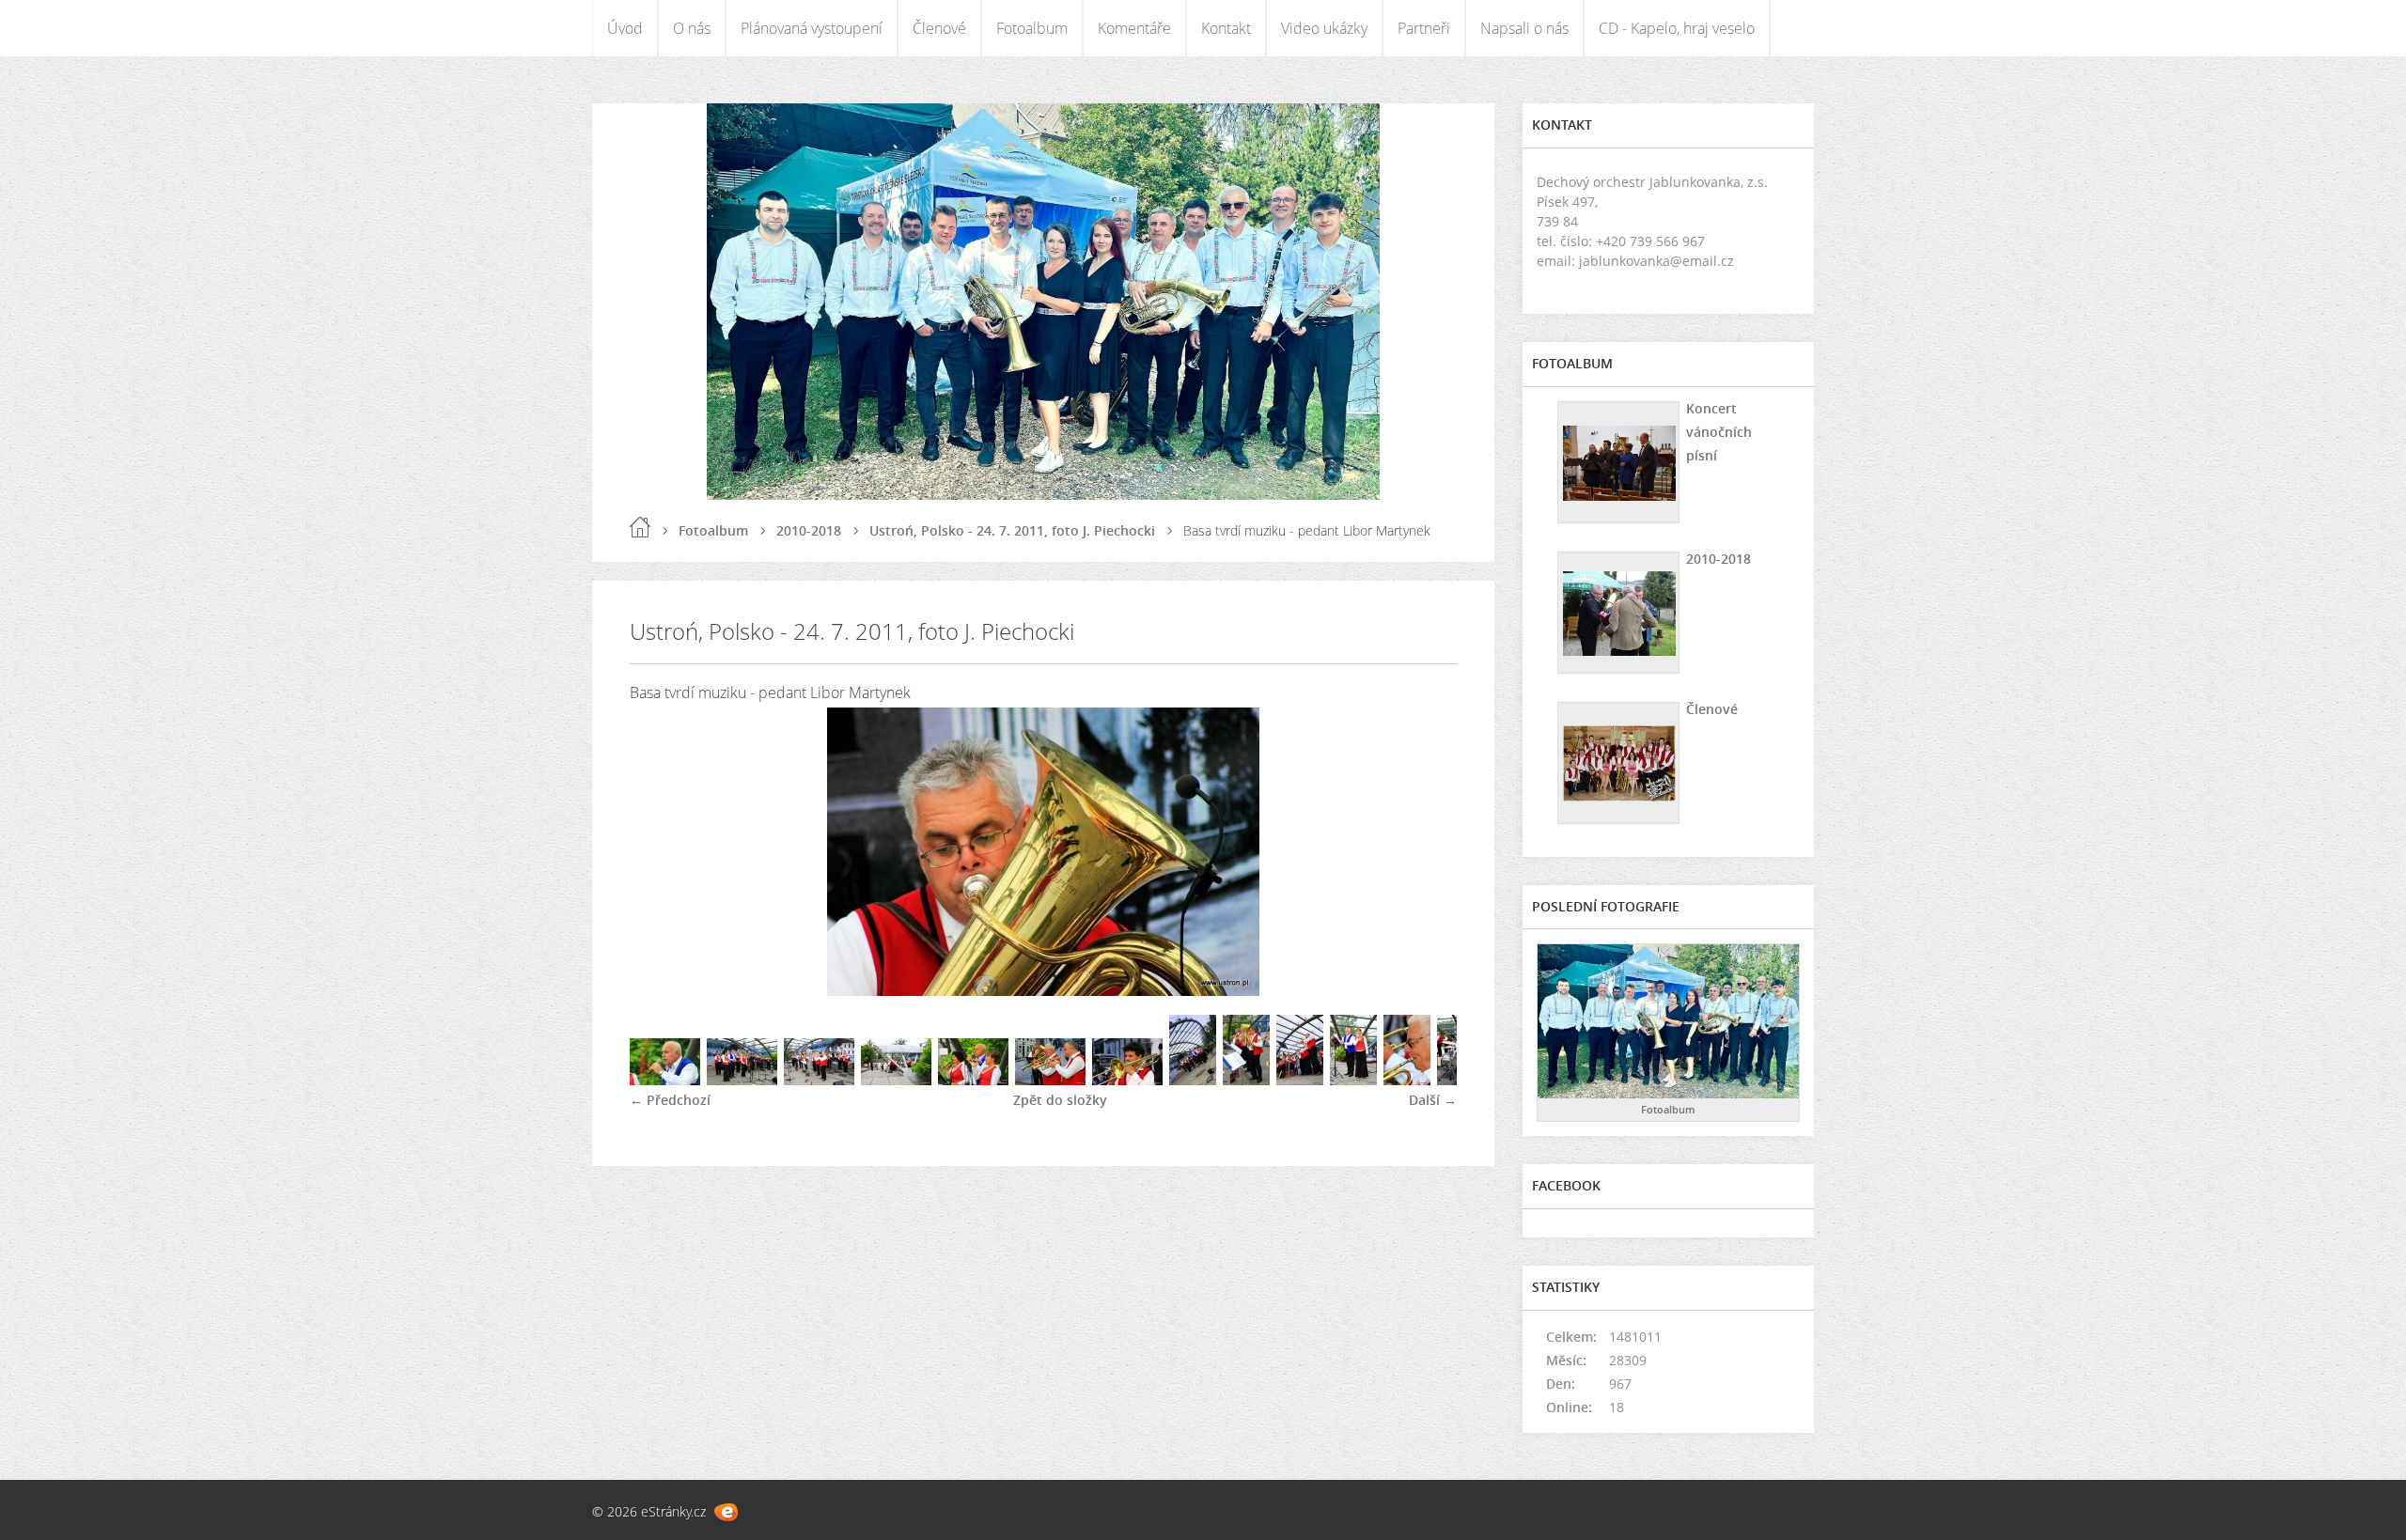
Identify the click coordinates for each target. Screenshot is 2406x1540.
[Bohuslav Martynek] (665, 1080)
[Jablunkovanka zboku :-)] (896, 1080)
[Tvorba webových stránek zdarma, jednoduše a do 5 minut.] (726, 1512)
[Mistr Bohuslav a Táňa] (1353, 1080)
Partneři (1424, 28)
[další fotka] (1426, 852)
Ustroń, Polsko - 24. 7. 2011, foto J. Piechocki (1012, 530)
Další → (1433, 1100)
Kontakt (1226, 28)
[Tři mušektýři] (973, 1080)
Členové (939, 28)
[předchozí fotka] (660, 852)
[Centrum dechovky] (1246, 1080)
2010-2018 (809, 530)
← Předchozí (670, 1100)
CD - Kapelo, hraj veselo (1677, 28)
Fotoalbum (1032, 28)
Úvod (625, 28)
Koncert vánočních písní (1719, 432)
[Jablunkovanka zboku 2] (1300, 1080)
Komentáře (1134, 28)
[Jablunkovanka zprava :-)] (742, 1080)
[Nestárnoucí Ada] (1407, 1080)
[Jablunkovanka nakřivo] (1193, 1080)
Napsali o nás (1524, 28)
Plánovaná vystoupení (812, 28)
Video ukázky (1324, 28)
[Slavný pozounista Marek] (1127, 1080)
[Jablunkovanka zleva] (819, 1080)
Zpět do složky (1060, 1100)
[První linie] (1050, 1080)
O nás (692, 28)
